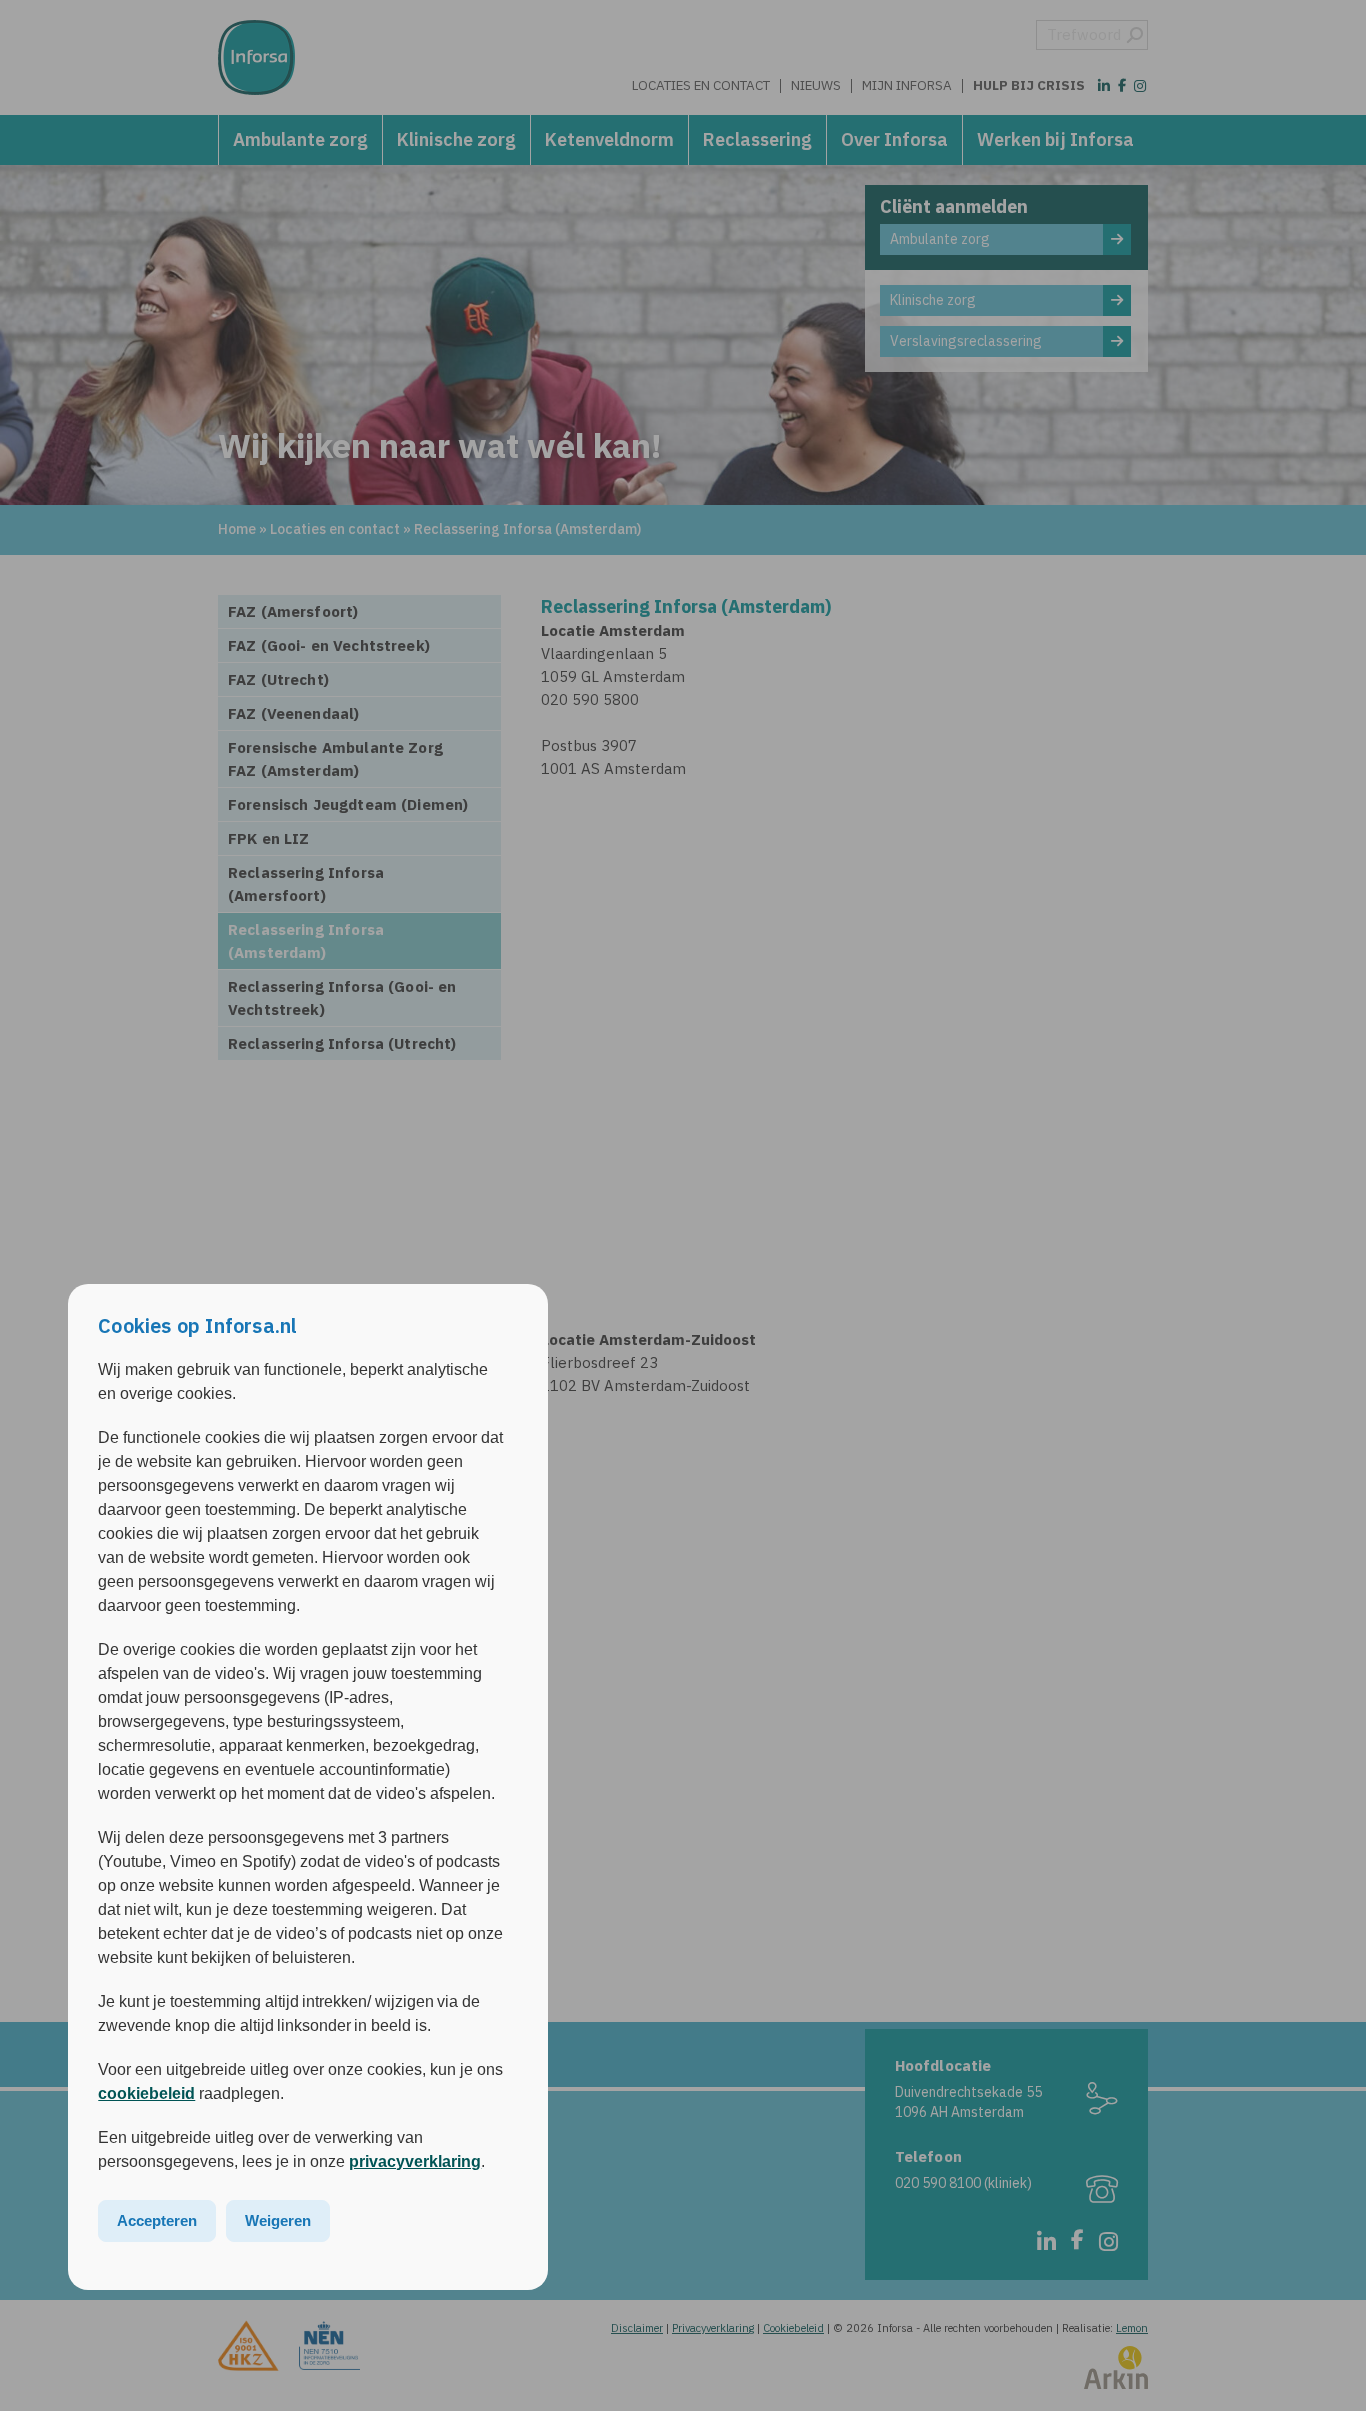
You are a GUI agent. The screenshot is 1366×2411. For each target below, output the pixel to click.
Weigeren (278, 2220)
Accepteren (157, 2220)
